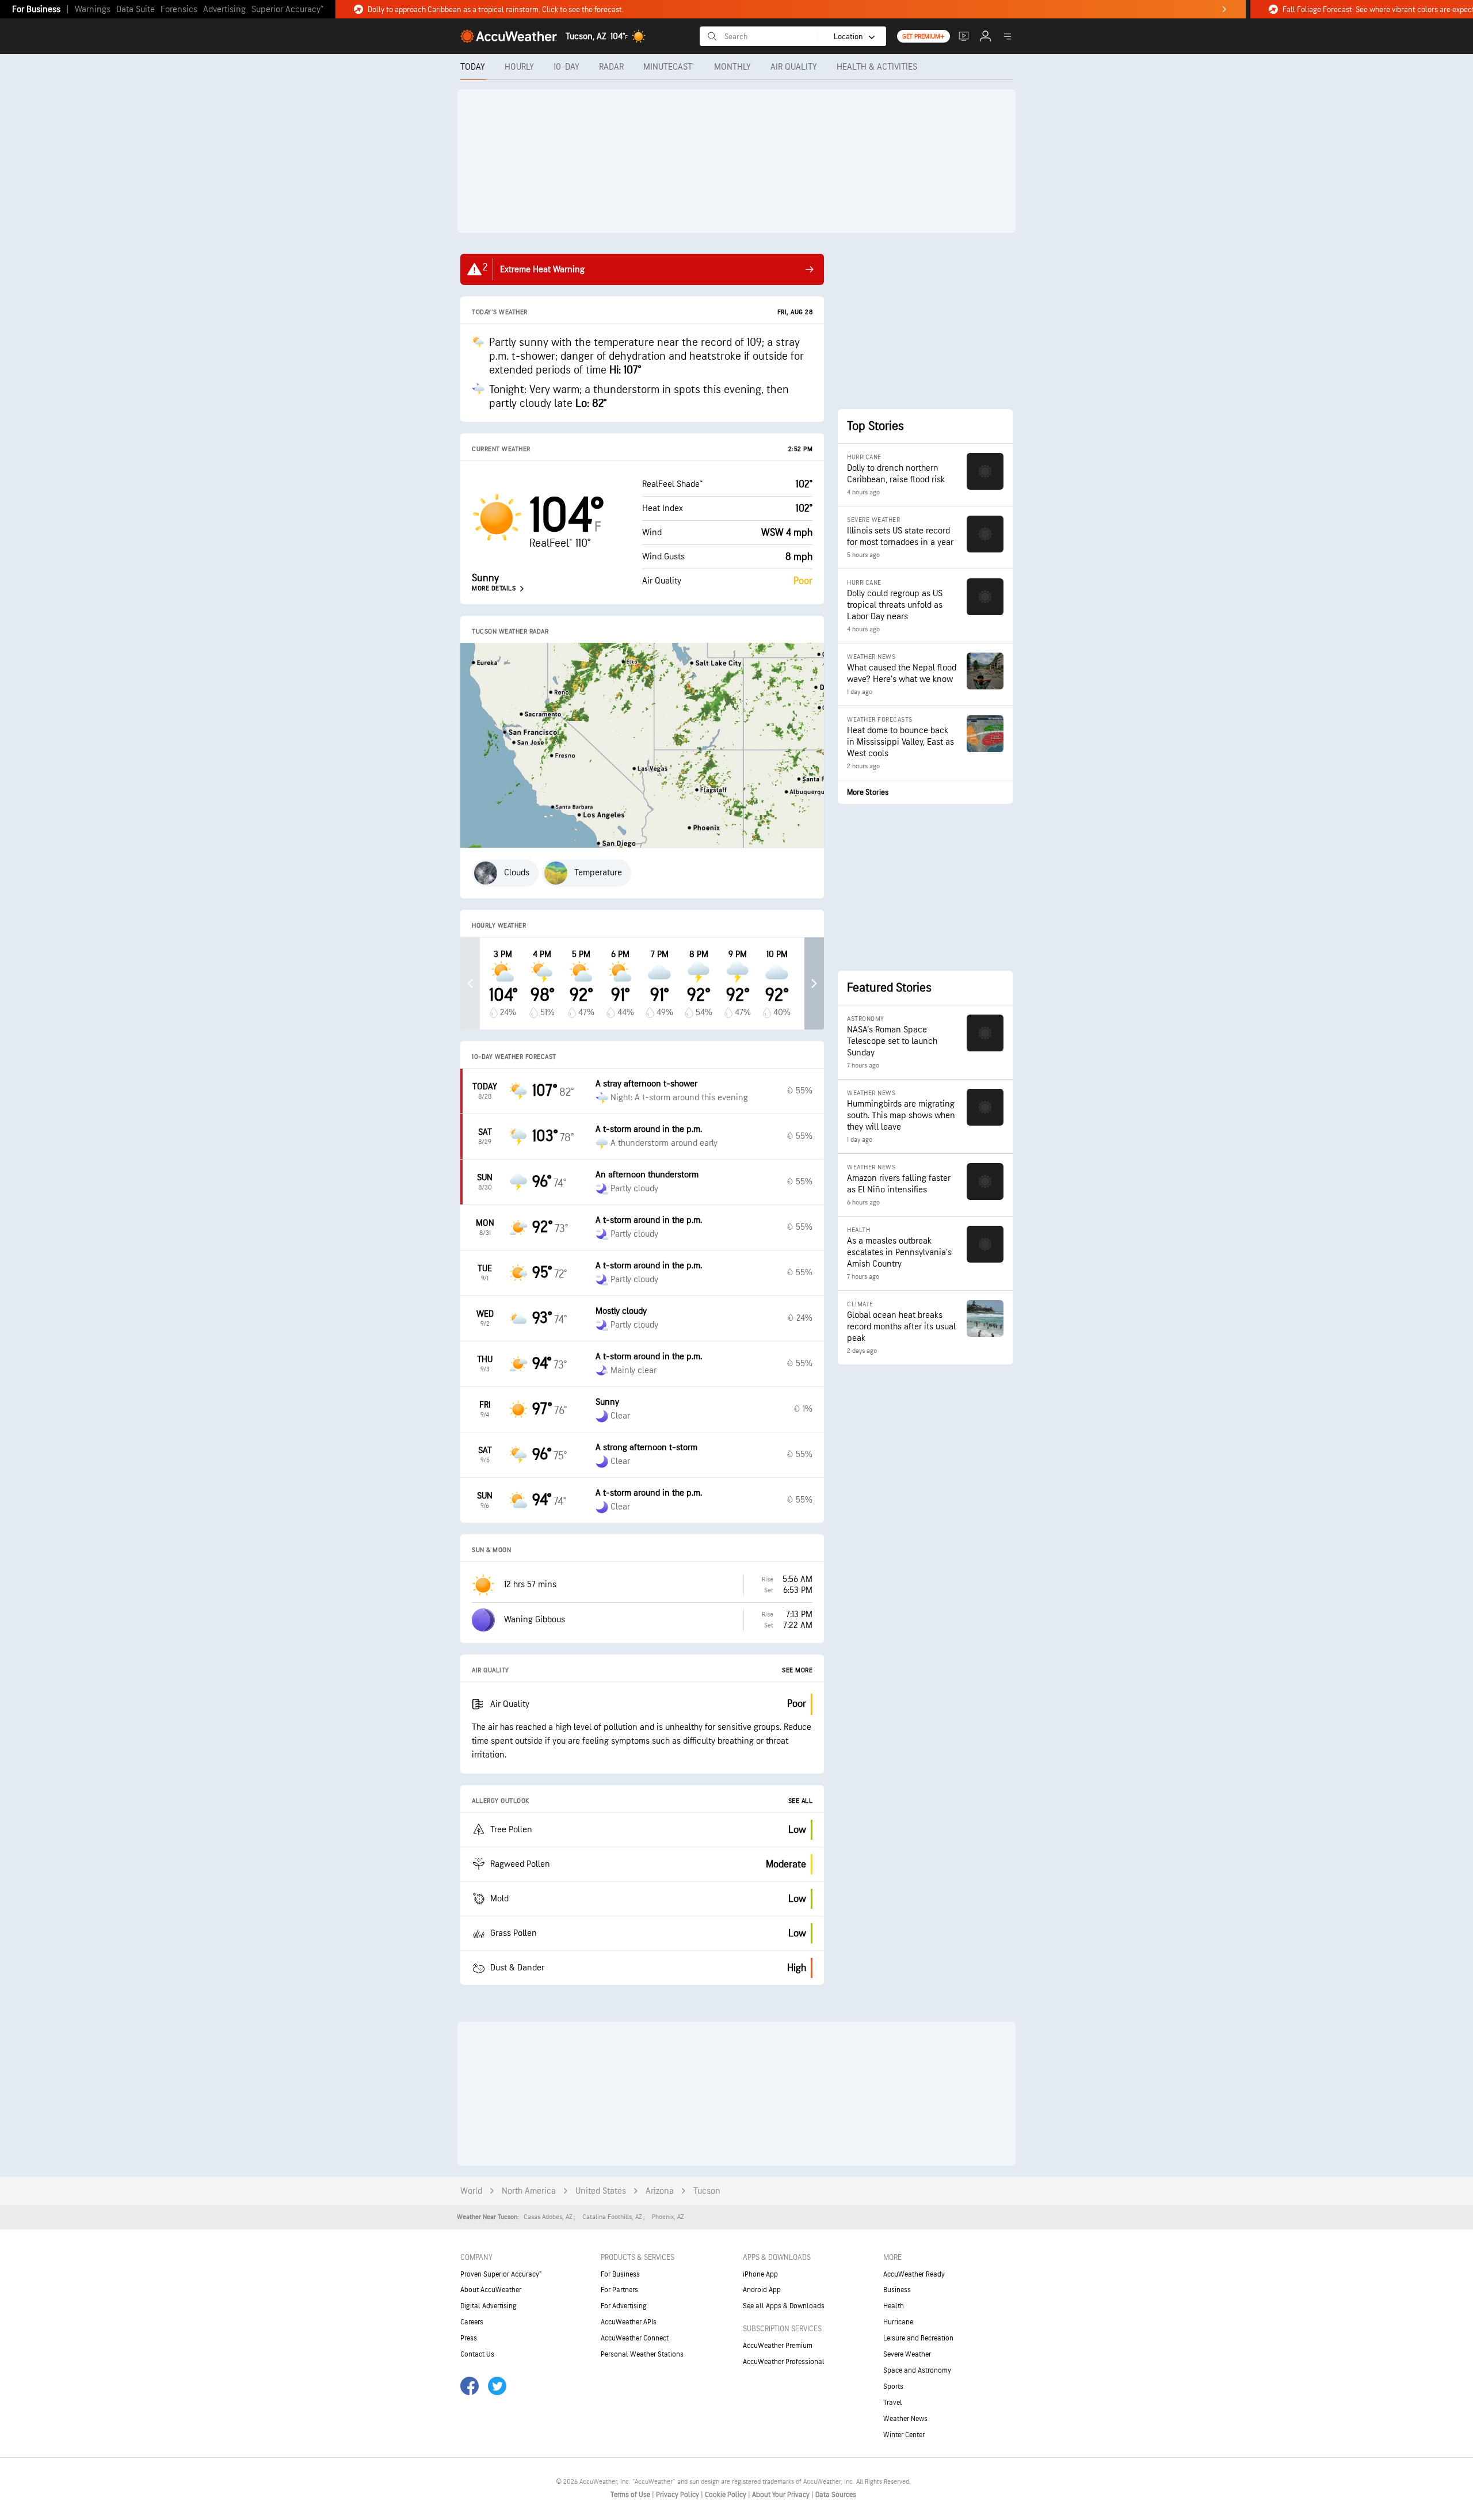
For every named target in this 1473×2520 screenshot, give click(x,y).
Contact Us (477, 2354)
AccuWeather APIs (629, 2322)
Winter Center (904, 2435)
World (471, 2191)
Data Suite (136, 9)
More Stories (868, 792)
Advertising (224, 9)
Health (894, 2306)
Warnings (93, 9)
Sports (893, 2386)
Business (897, 2290)
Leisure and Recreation (918, 2338)
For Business (36, 9)
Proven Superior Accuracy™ (501, 2274)
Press (469, 2338)
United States (601, 2191)
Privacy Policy (678, 2495)
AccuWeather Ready (914, 2274)
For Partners (619, 2290)
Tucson (707, 2191)
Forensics (179, 9)
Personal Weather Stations (642, 2354)
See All (801, 1801)
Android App (762, 2290)
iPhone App (760, 2274)
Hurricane (898, 2322)
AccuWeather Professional (784, 2362)
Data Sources (836, 2495)
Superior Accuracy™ (287, 9)
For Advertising (624, 2306)
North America (529, 2191)
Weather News (905, 2419)
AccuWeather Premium (778, 2346)
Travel (893, 2403)
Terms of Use (631, 2495)
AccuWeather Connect (635, 2338)
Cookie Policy (726, 2495)
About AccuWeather (491, 2290)
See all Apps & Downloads (784, 2306)
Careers (472, 2322)
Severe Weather (907, 2354)
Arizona (660, 2191)
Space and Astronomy (917, 2370)
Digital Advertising (489, 2306)
